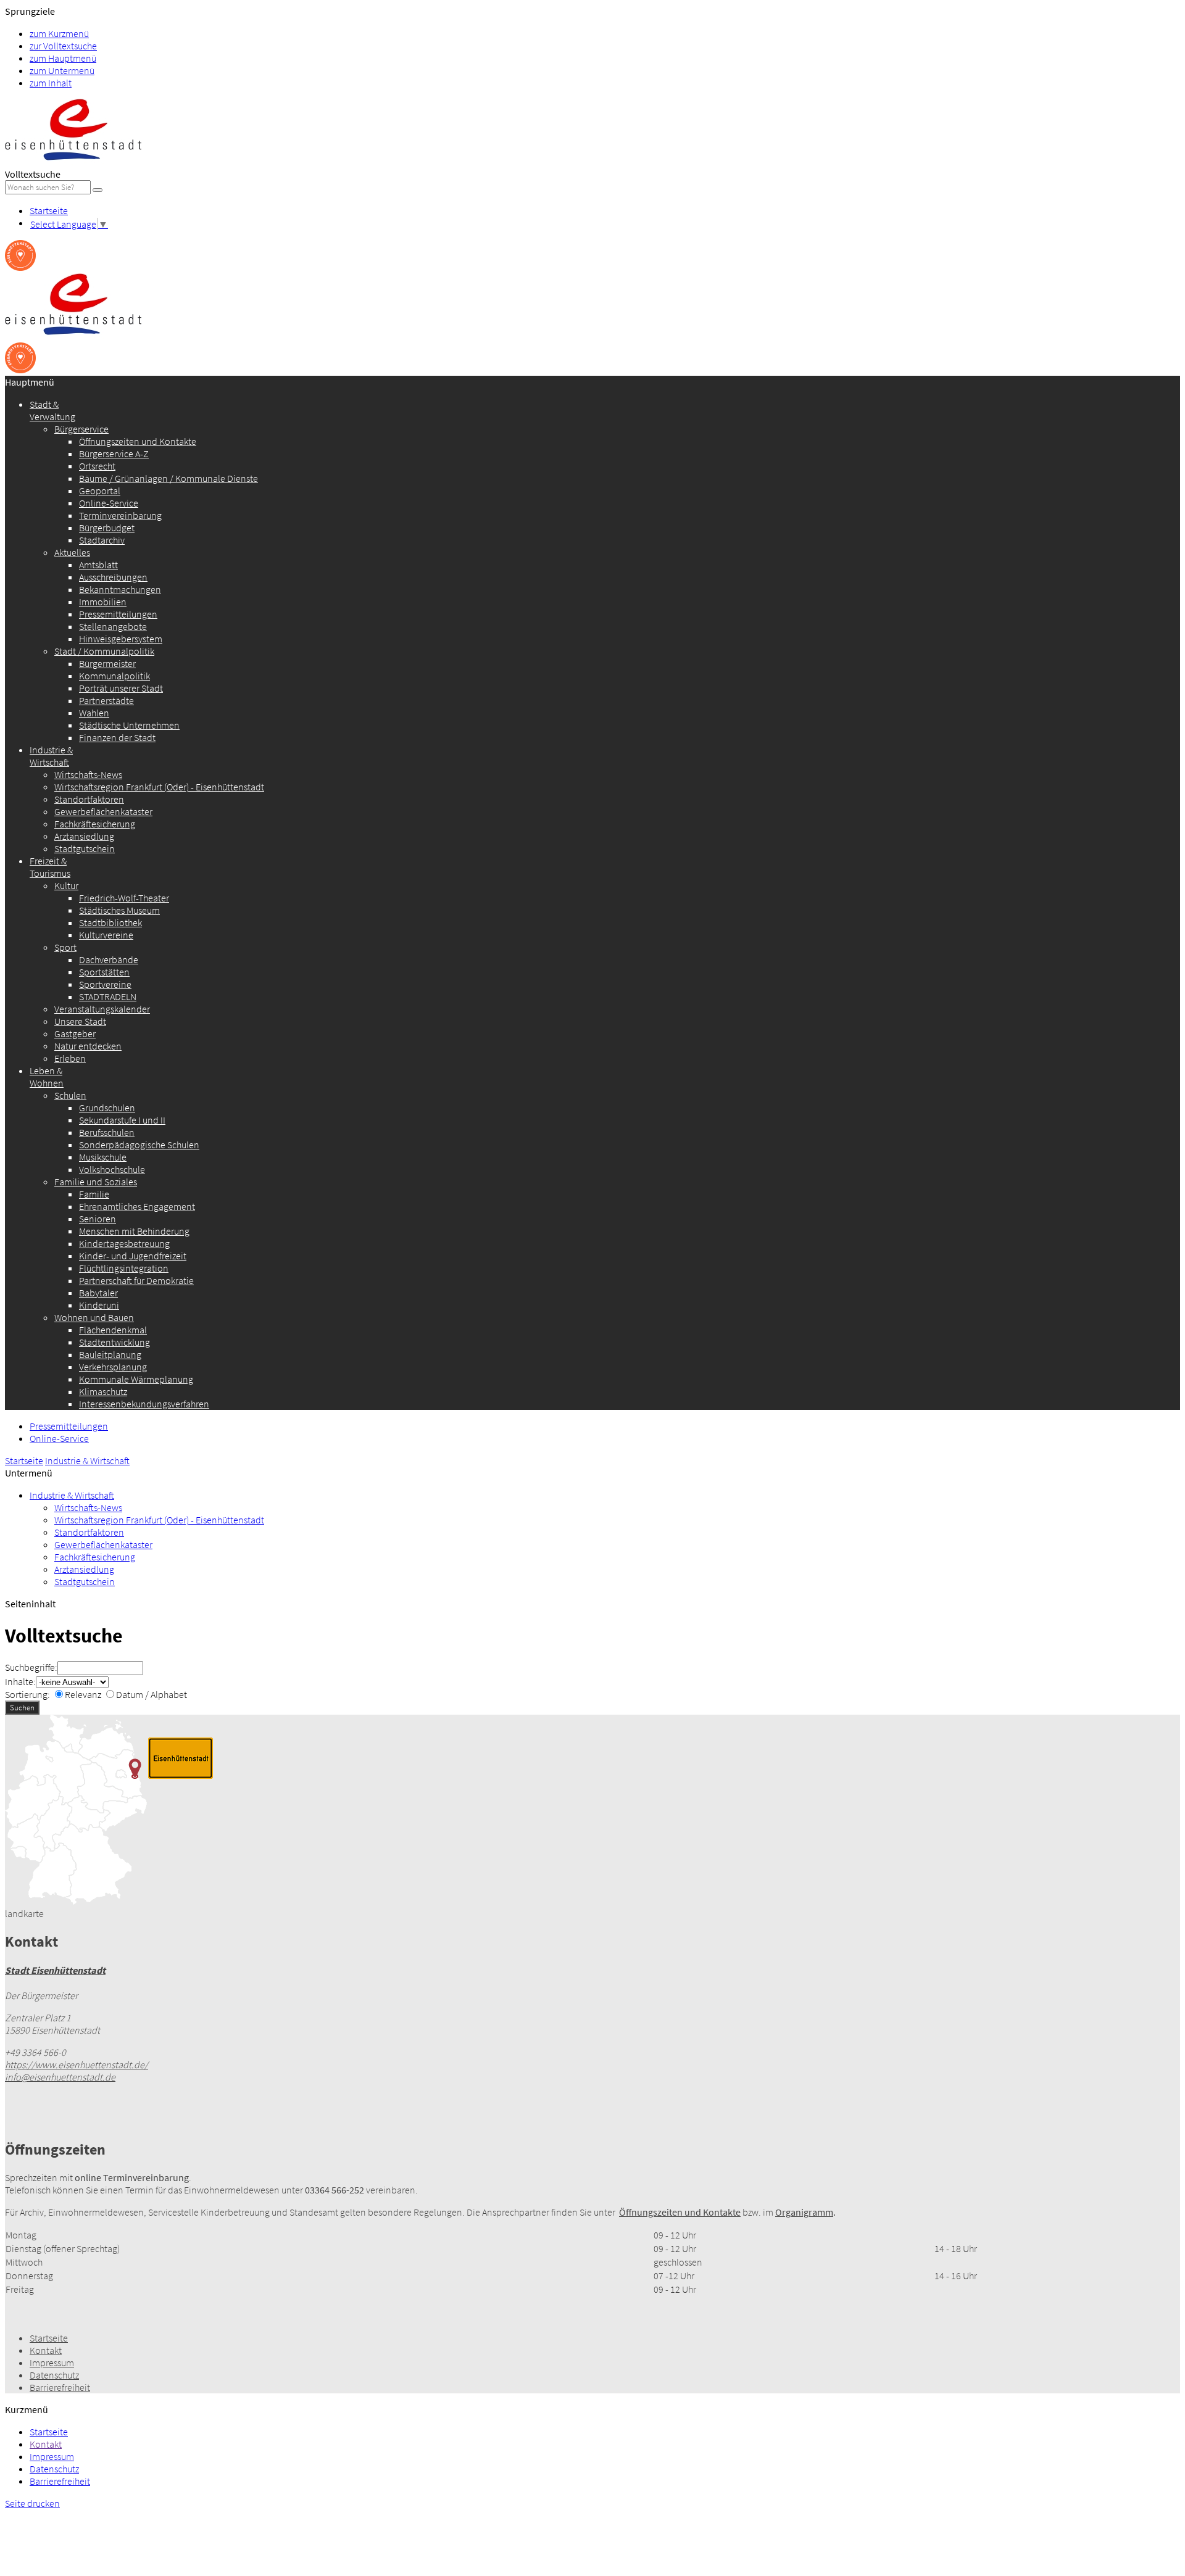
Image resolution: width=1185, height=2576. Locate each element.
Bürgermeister (107, 663)
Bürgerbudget (107, 528)
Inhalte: (20, 1681)
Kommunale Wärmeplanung (136, 1379)
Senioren (98, 1219)
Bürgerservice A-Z (114, 453)
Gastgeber (75, 1033)
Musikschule (103, 1157)
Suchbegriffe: (31, 1667)
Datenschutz (54, 2375)
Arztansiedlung (84, 836)
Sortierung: (27, 1694)
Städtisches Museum (119, 910)
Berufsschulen (107, 1132)
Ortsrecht (97, 466)
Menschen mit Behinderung (134, 1231)
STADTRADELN (108, 996)
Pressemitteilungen (118, 614)
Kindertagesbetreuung (124, 1243)
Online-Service (109, 503)
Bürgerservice (81, 429)
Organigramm (804, 2212)
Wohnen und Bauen (94, 1317)
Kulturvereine (106, 935)
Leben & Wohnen (47, 1077)
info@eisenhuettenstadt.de (60, 2077)
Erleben (70, 1058)
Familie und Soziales (96, 1182)
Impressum (52, 2363)
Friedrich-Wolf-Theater (124, 898)
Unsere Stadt (80, 1021)
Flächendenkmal (113, 1330)
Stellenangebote (113, 626)
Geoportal (100, 491)
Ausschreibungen (113, 577)
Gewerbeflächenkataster (103, 811)
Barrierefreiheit (60, 2387)
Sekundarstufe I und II (122, 1120)
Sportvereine (105, 984)
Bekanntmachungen (120, 589)
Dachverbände (109, 959)
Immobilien (103, 602)
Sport (65, 947)
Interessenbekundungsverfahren (144, 1404)
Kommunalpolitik (114, 676)
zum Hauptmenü (63, 58)
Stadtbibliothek (110, 922)
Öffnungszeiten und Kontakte (138, 441)
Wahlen (94, 713)
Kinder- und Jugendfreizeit (133, 1256)
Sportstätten (104, 972)
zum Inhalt (51, 83)
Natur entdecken (88, 1046)
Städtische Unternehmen (129, 725)
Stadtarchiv (102, 540)
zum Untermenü (62, 70)
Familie (94, 1194)
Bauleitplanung (110, 1354)
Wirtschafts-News (88, 774)
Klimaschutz (103, 1391)
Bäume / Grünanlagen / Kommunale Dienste (168, 478)
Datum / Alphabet (152, 1694)
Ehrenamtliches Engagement (137, 1206)
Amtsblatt (98, 565)
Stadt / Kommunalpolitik (104, 651)
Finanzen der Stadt (117, 737)
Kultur (66, 885)
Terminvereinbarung (120, 515)
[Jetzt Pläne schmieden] (20, 267)
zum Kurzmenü (59, 33)
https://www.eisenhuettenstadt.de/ (77, 2065)
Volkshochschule (112, 1169)
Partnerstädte (106, 700)
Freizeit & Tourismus (50, 867)
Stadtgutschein (85, 848)
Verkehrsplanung (113, 1367)
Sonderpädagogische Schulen (139, 1145)
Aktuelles (72, 552)
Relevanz (83, 1694)
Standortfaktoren (89, 799)
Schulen (70, 1095)
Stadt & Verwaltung (52, 410)
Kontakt (46, 2350)
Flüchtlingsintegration (124, 1268)
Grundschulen (107, 1108)
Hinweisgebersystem (121, 639)
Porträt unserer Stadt (121, 688)
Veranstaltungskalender (102, 1009)
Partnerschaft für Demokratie (136, 1280)
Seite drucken (32, 2503)
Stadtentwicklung (114, 1342)
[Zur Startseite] (73, 162)
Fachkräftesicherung (95, 824)
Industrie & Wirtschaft (51, 756)
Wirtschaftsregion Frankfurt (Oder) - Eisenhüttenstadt (159, 787)
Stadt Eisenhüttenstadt (55, 1970)
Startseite (49, 210)
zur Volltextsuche (63, 46)
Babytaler (98, 1293)
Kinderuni (99, 1305)
